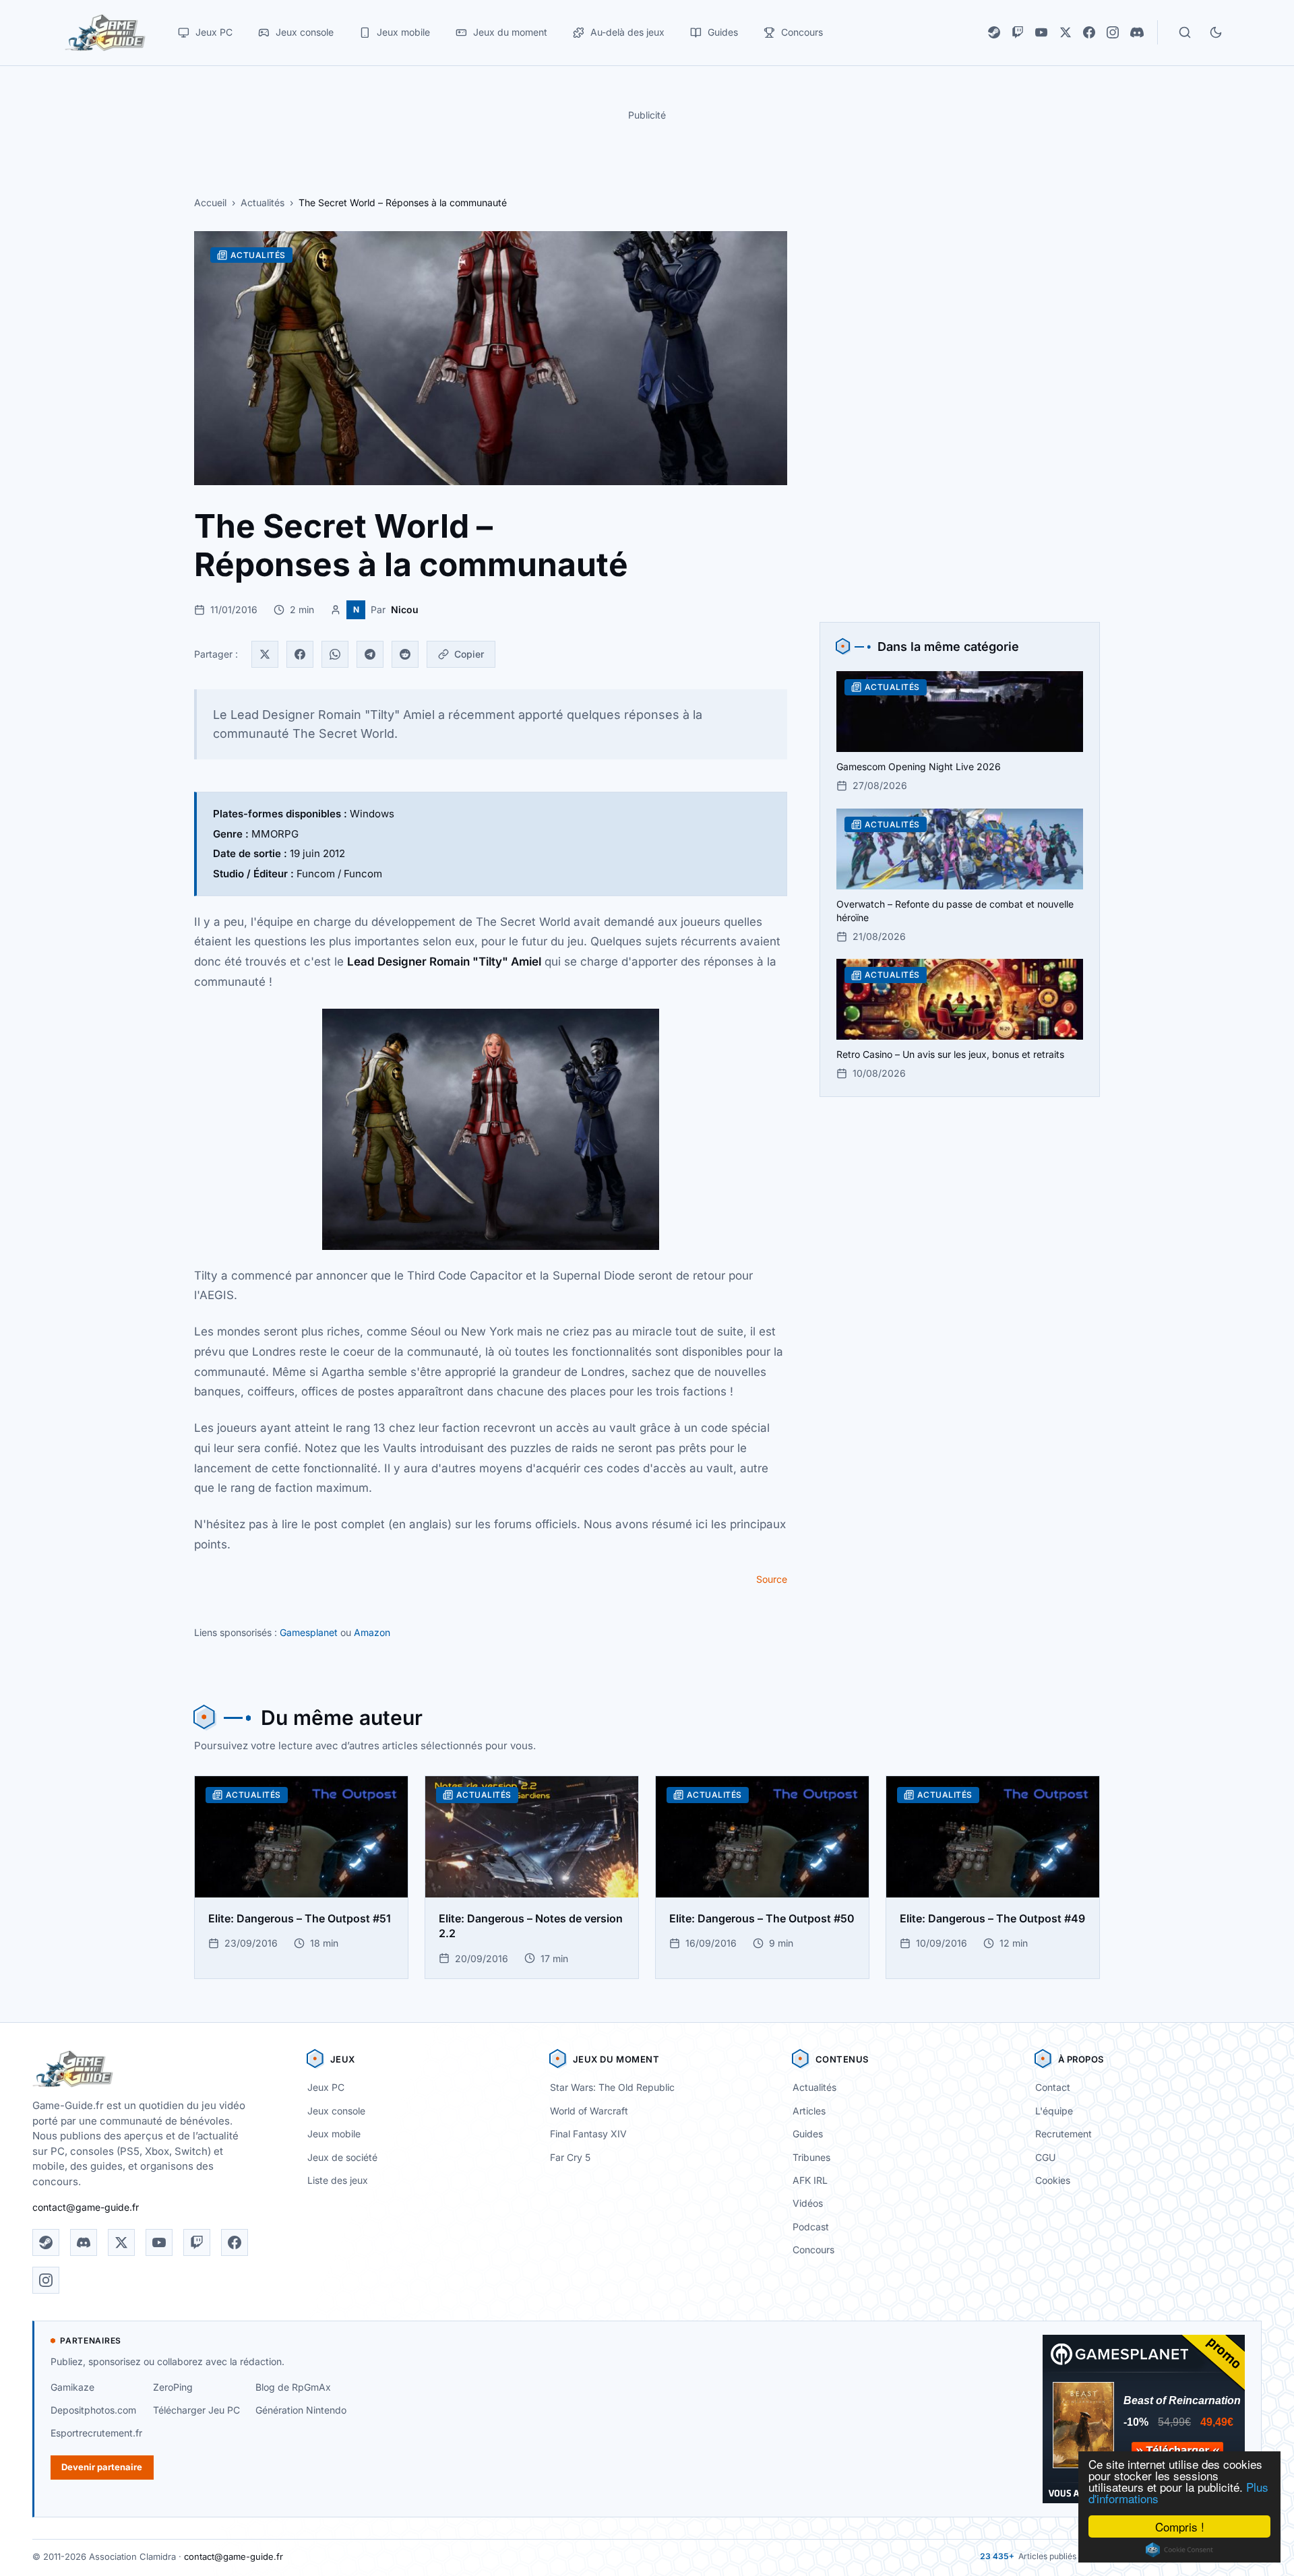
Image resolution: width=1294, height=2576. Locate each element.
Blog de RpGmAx (293, 2387)
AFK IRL (810, 2180)
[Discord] (1137, 32)
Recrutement (1064, 2134)
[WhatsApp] (335, 654)
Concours (813, 2250)
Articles (809, 2111)
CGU (1045, 2157)
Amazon (372, 1632)
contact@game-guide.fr (86, 2207)
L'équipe (1054, 2111)
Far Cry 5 (570, 2157)
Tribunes (811, 2157)
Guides (808, 2134)
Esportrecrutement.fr (96, 2433)
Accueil (210, 202)
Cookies (1053, 2180)
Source (772, 1579)
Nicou (405, 609)
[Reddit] (405, 654)
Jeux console (336, 2111)
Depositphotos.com (93, 2410)
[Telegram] (370, 654)
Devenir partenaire (102, 2467)
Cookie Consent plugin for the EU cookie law (1179, 2550)
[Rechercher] (1185, 32)
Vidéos (808, 2203)
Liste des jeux (338, 2180)
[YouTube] (1041, 32)
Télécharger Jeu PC (196, 2410)
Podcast (811, 2227)
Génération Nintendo (301, 2410)
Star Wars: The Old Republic (612, 2087)
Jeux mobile (334, 2134)
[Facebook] (1089, 32)
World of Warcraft (589, 2111)
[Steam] (994, 32)
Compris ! (1180, 2526)
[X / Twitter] (1066, 32)
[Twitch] (1018, 32)
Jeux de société (342, 2157)
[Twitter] (265, 654)
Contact (1053, 2087)
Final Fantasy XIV (588, 2134)
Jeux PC (326, 2087)
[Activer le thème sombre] (1216, 32)
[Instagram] (1113, 32)
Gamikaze (72, 2387)
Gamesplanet (309, 1632)
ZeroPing (173, 2387)
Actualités (263, 202)
